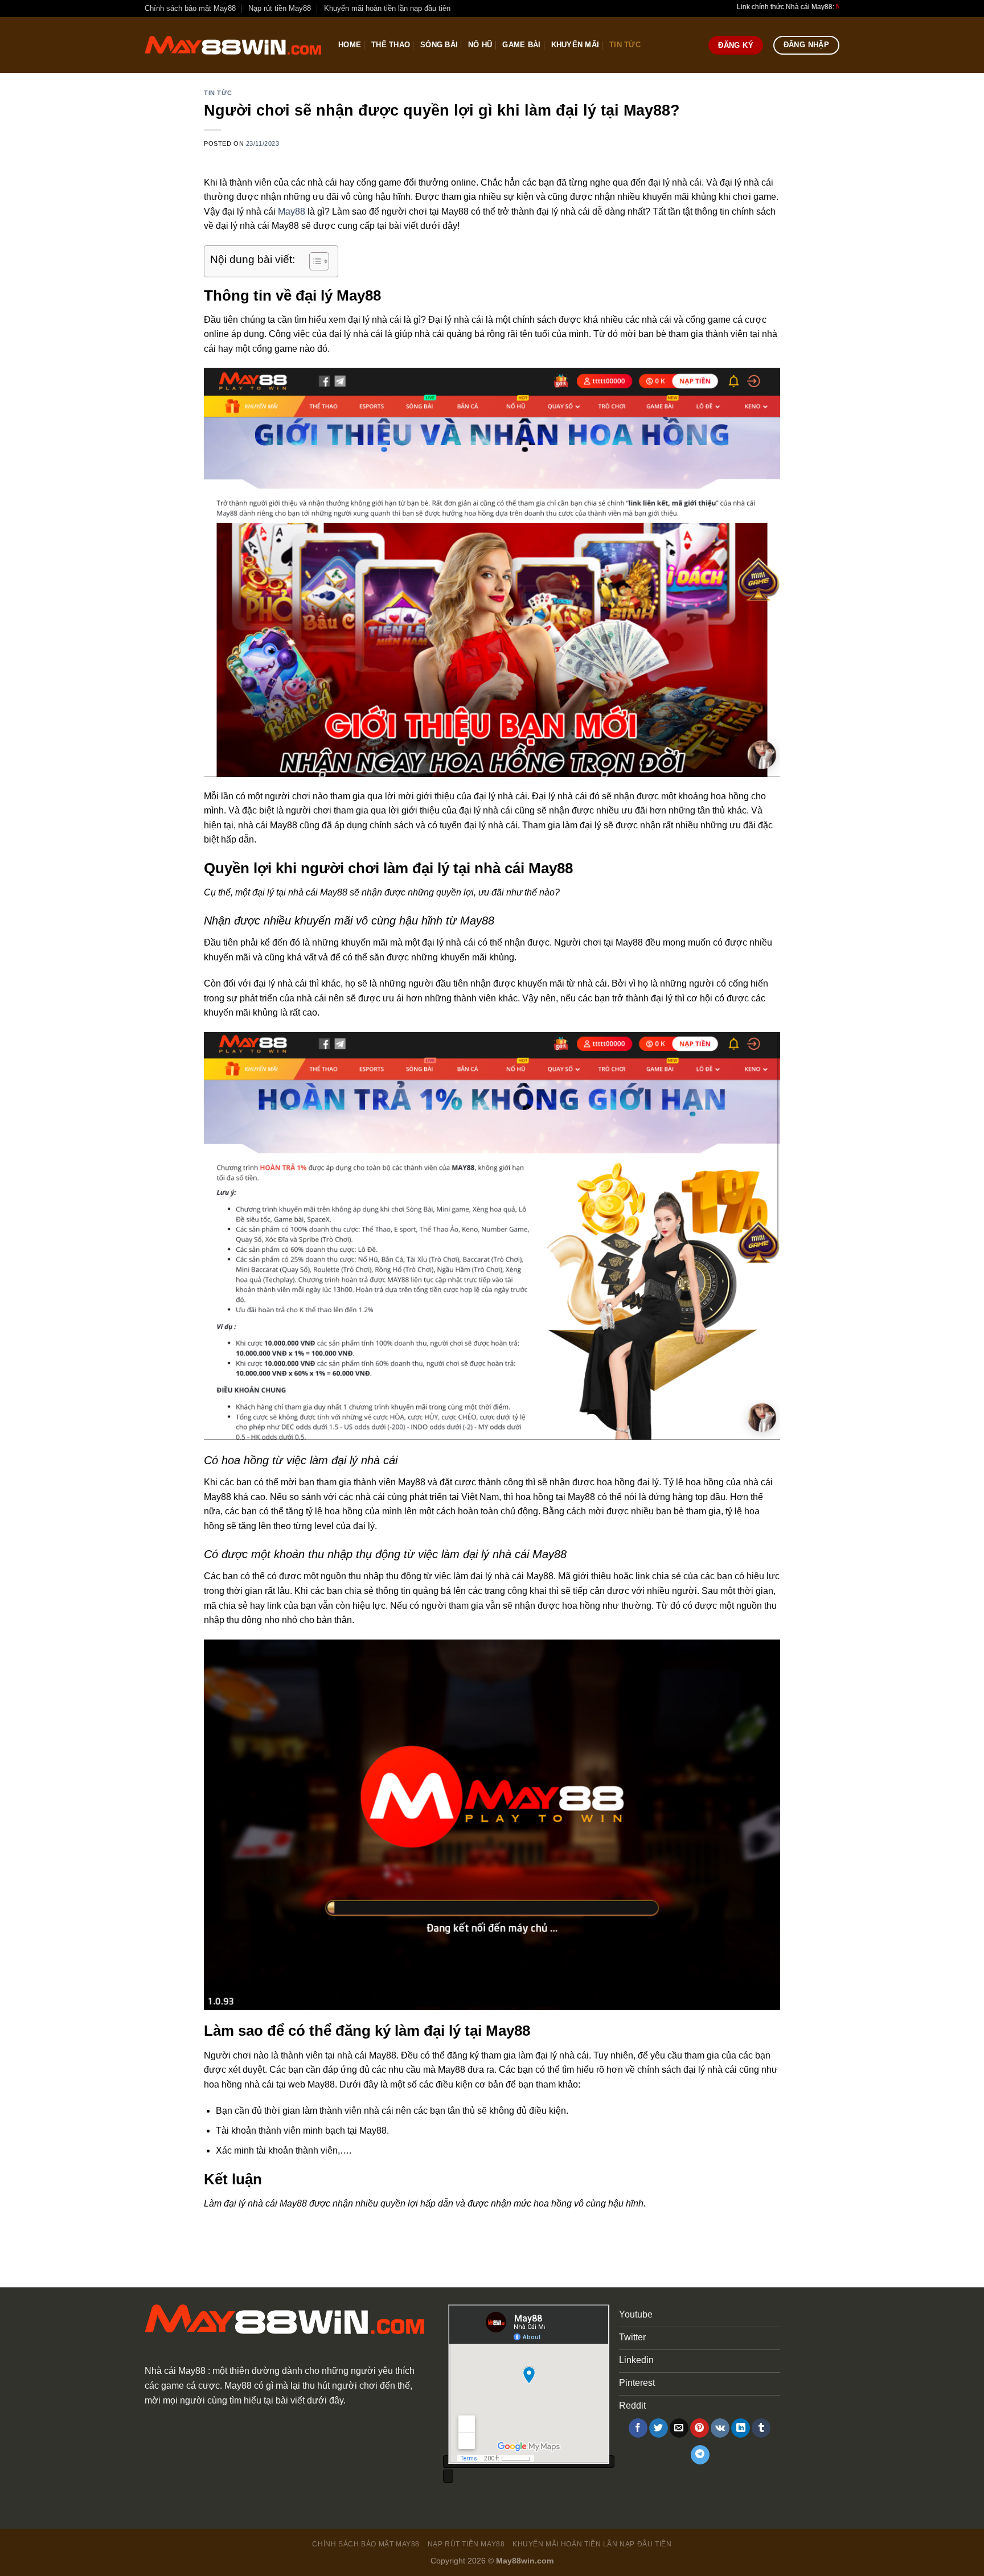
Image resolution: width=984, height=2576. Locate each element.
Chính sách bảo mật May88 (190, 8)
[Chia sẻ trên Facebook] (638, 2428)
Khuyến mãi (575, 45)
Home (350, 45)
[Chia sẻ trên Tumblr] (761, 2428)
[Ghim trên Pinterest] (700, 2428)
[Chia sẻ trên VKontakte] (720, 2428)
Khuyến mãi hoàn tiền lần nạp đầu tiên (387, 8)
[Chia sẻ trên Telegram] (700, 2455)
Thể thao (391, 45)
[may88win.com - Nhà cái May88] (233, 45)
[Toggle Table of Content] (313, 261)
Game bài (521, 45)
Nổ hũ (480, 45)
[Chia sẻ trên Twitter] (659, 2428)
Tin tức (625, 45)
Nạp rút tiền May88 (280, 8)
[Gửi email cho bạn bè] (679, 2428)
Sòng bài (439, 45)
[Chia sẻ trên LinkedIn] (741, 2428)
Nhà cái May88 (175, 2371)
